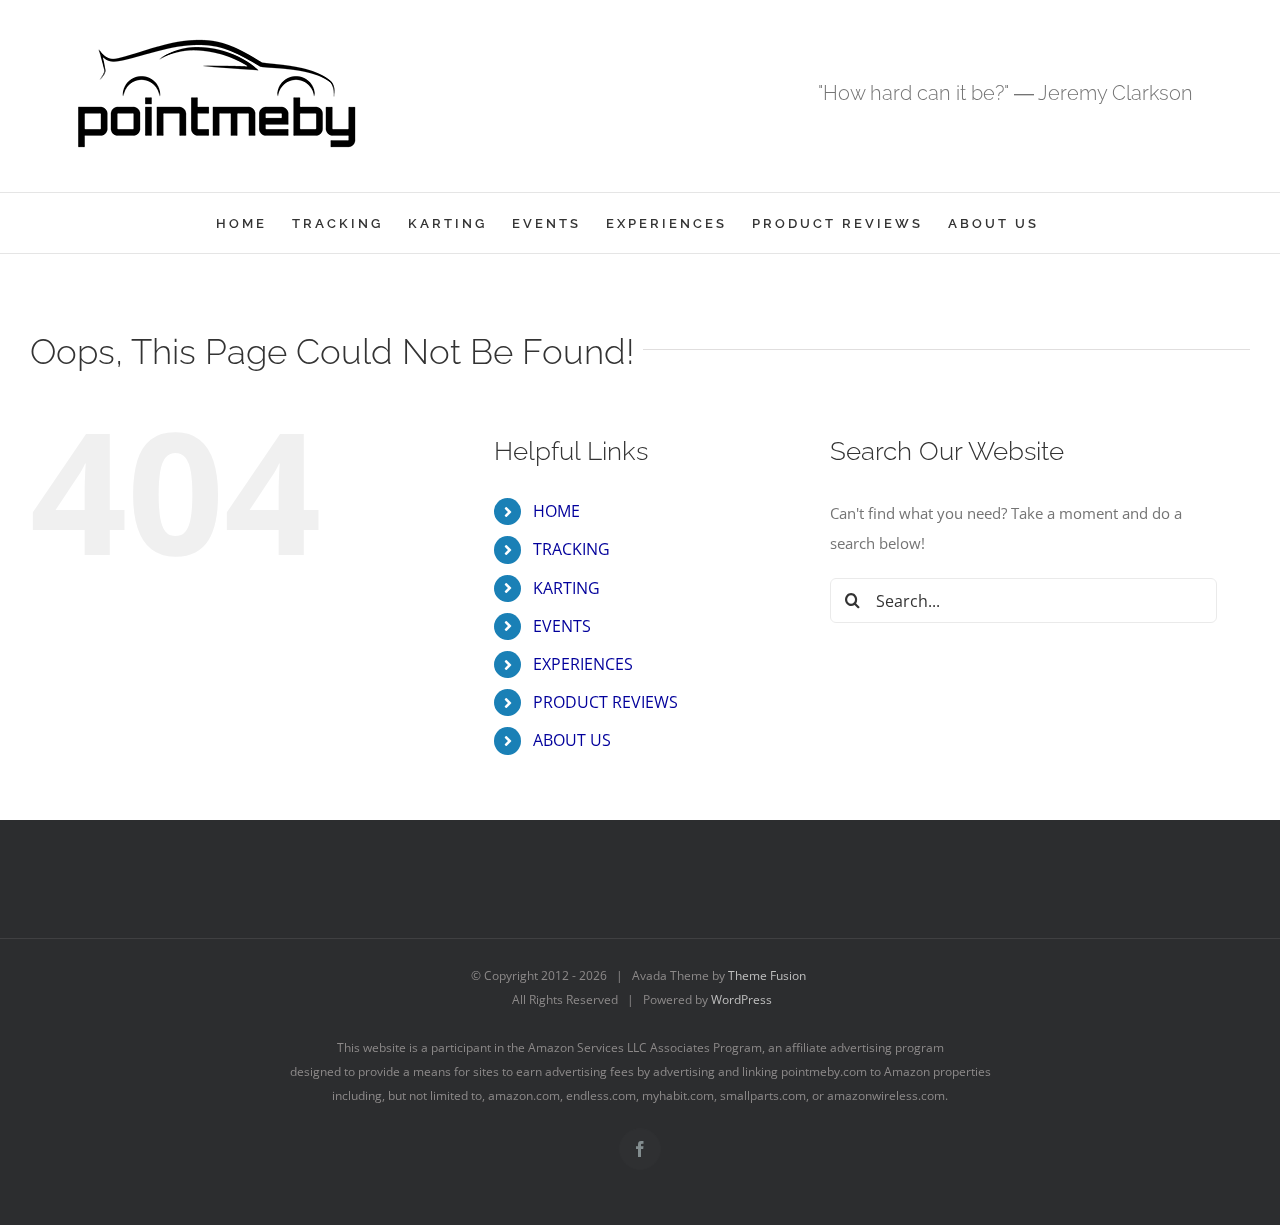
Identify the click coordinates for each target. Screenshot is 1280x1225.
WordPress (741, 999)
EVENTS (562, 626)
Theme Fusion (767, 975)
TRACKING (571, 549)
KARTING (566, 588)
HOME (556, 511)
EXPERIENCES (583, 664)
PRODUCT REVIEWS (605, 702)
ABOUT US (572, 740)
